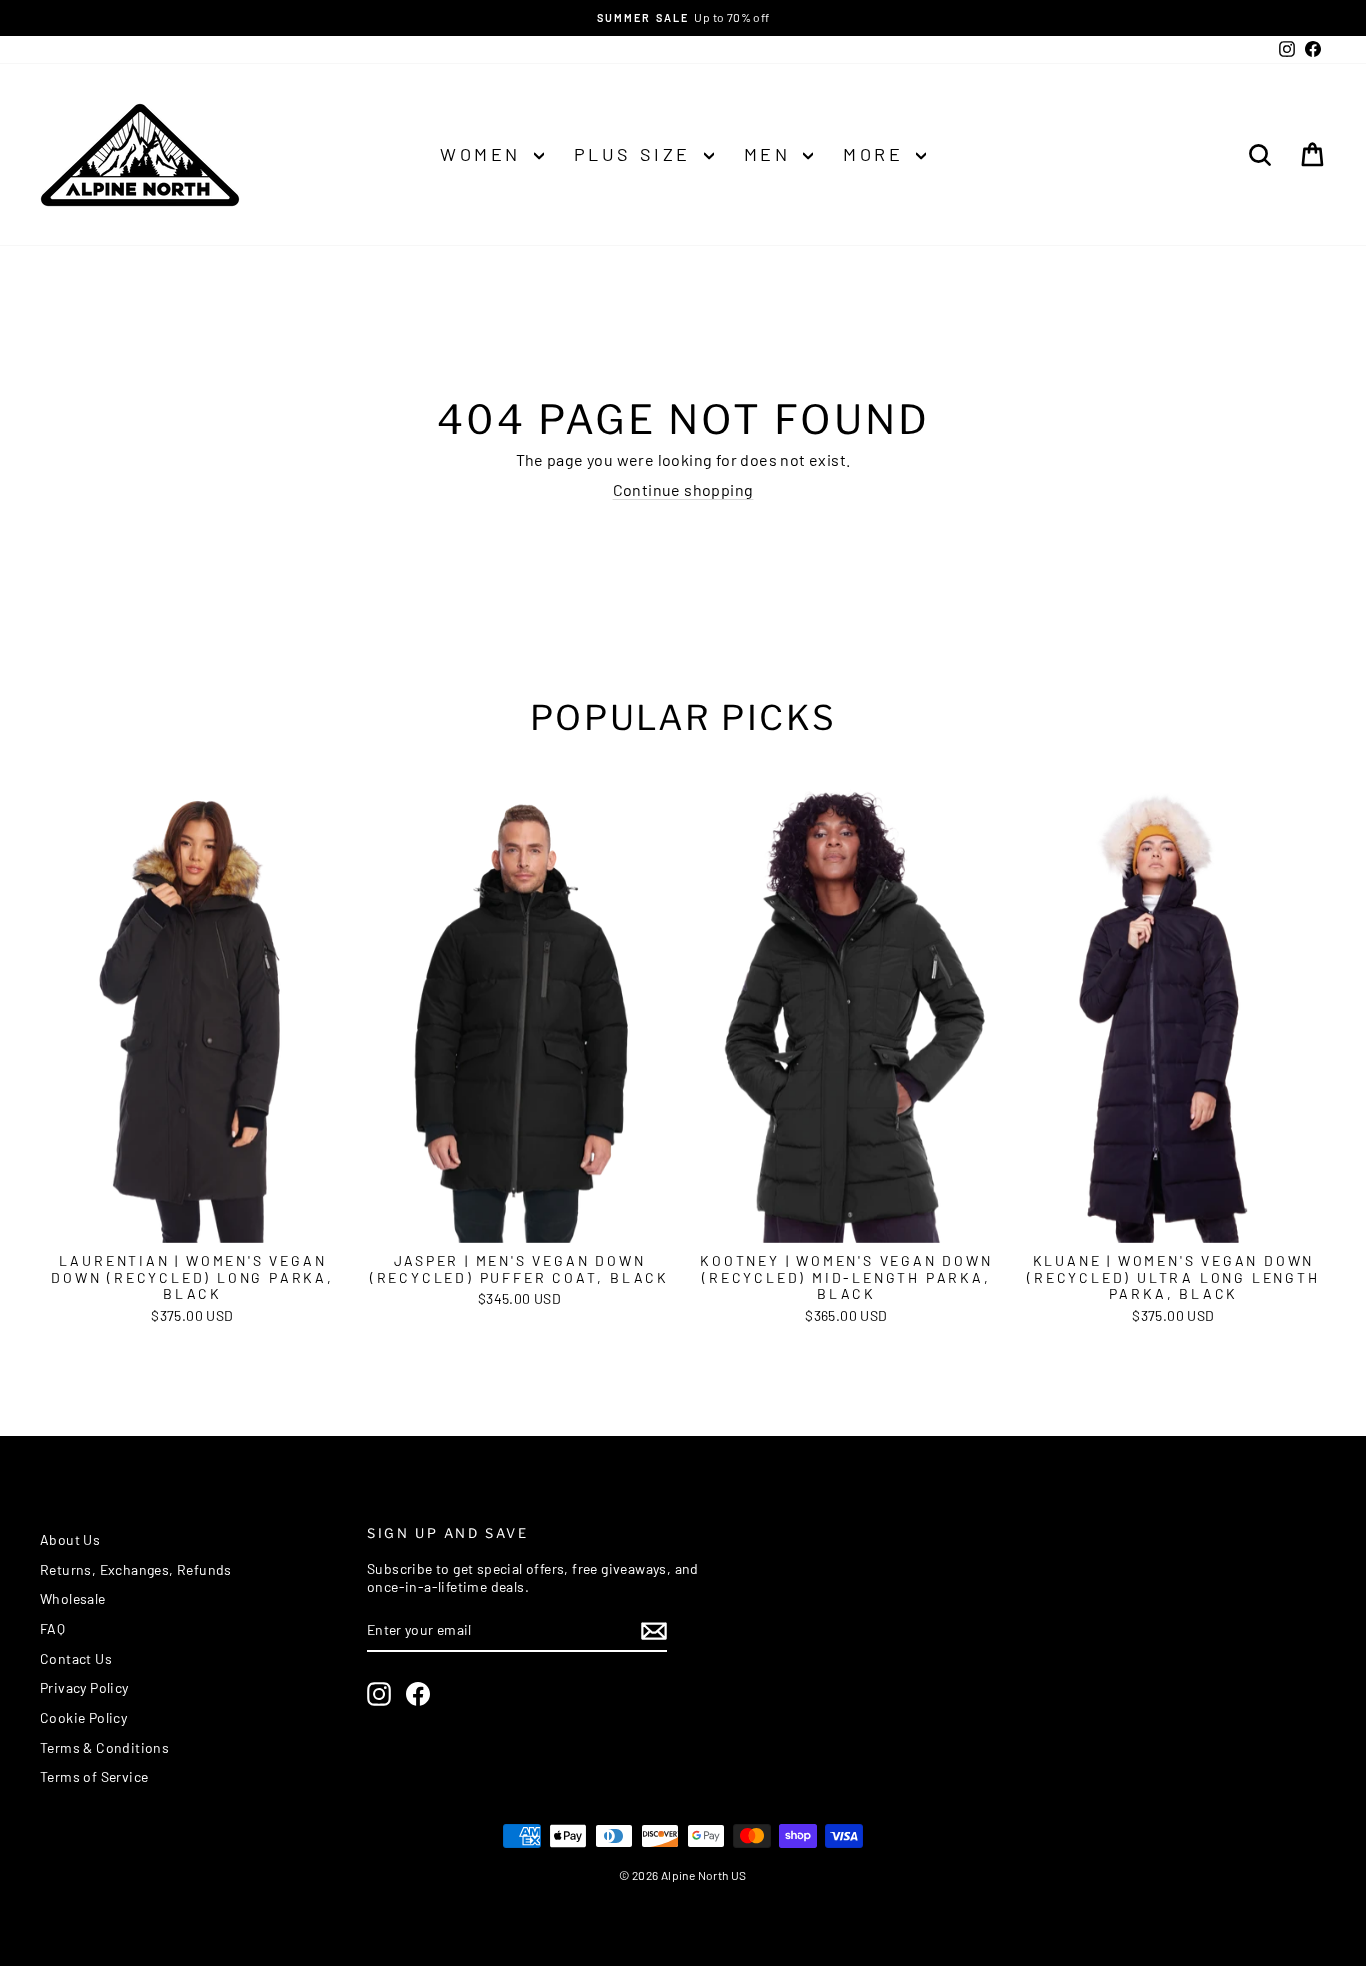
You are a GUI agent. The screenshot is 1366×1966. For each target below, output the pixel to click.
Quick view (192, 1220)
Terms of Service (94, 1776)
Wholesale (73, 1598)
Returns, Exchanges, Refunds (136, 1569)
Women (484, 154)
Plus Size (636, 154)
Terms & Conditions (104, 1747)
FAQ (52, 1628)
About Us (70, 1539)
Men (771, 154)
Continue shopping (683, 489)
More (877, 154)
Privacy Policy (84, 1687)
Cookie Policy (83, 1717)
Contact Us (76, 1658)
